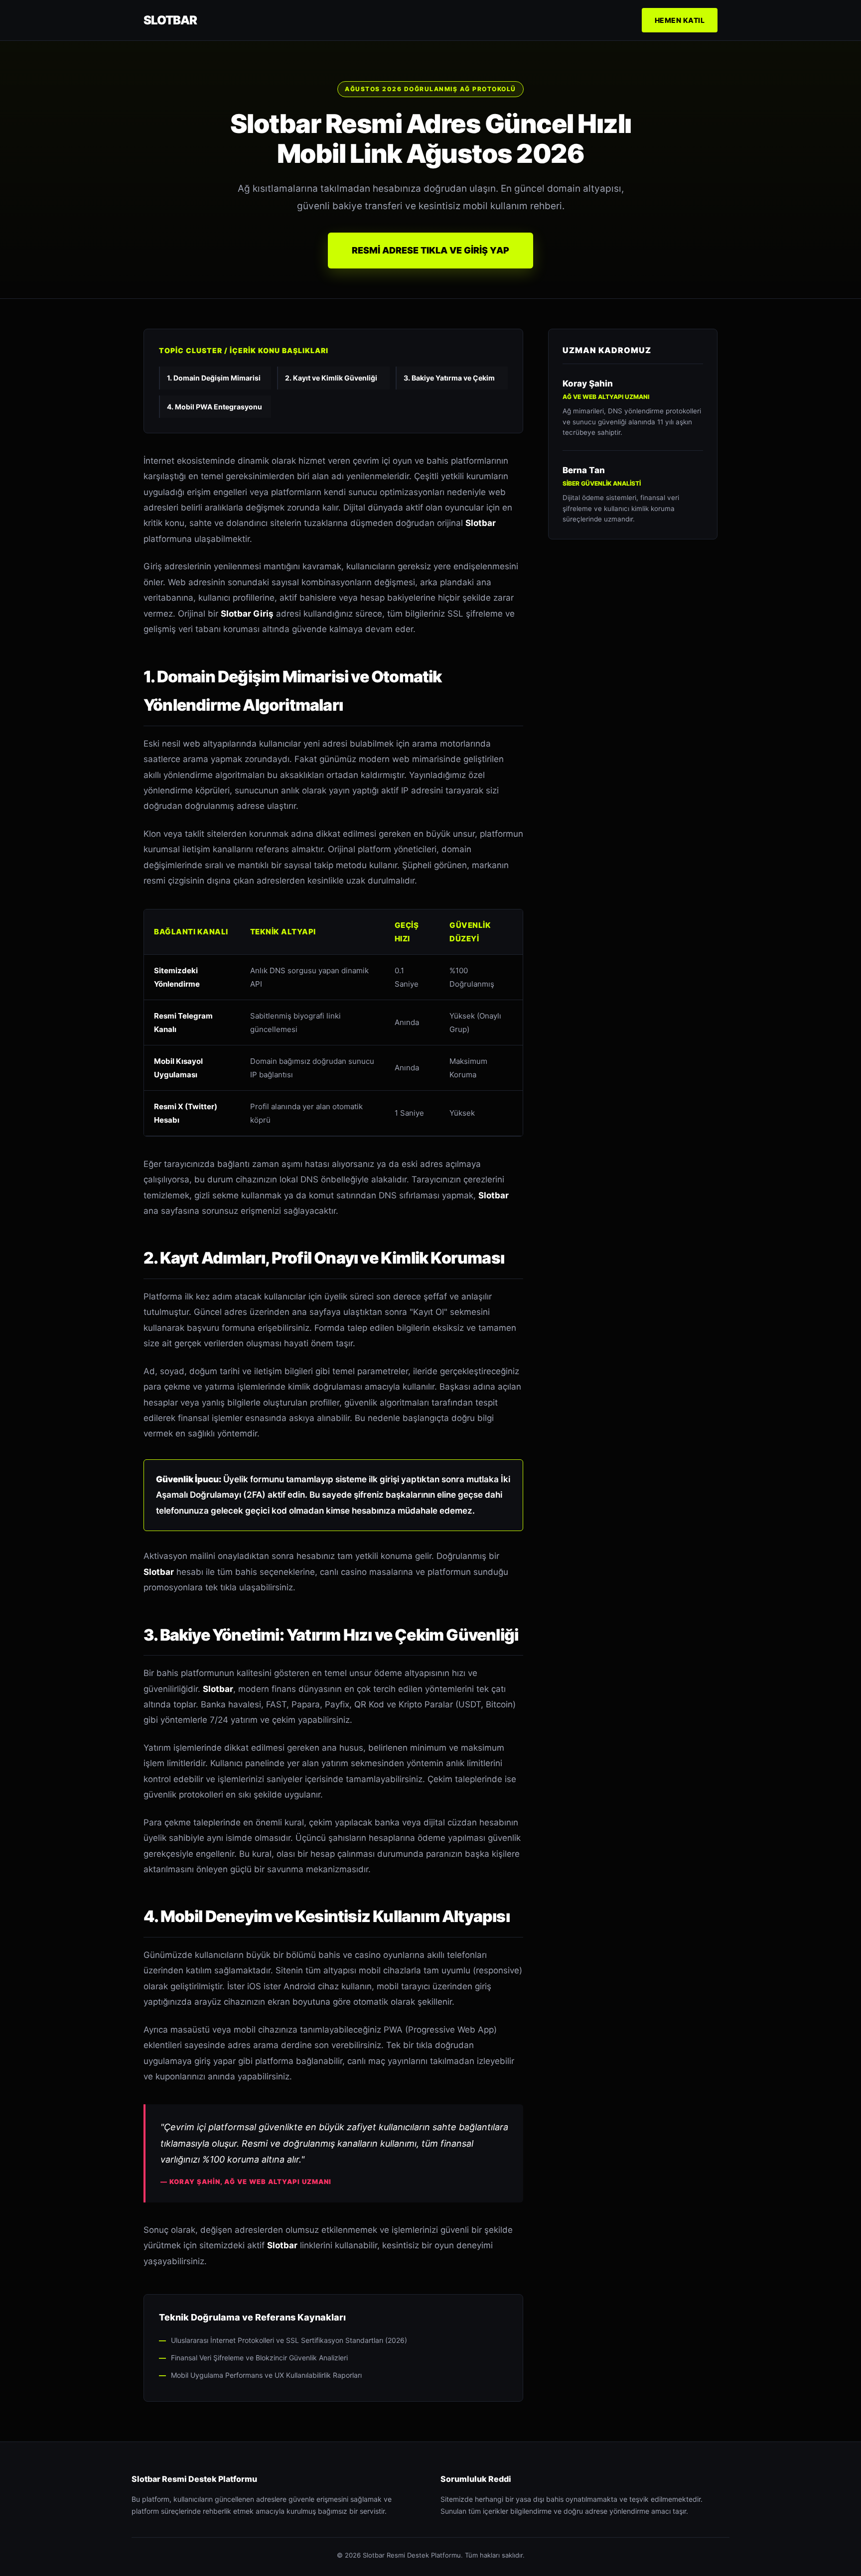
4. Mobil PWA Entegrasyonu (215, 407)
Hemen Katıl (680, 20)
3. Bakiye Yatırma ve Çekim (449, 378)
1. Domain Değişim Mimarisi (214, 378)
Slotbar (170, 20)
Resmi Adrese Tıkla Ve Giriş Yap (430, 250)
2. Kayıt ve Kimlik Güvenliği (331, 378)
